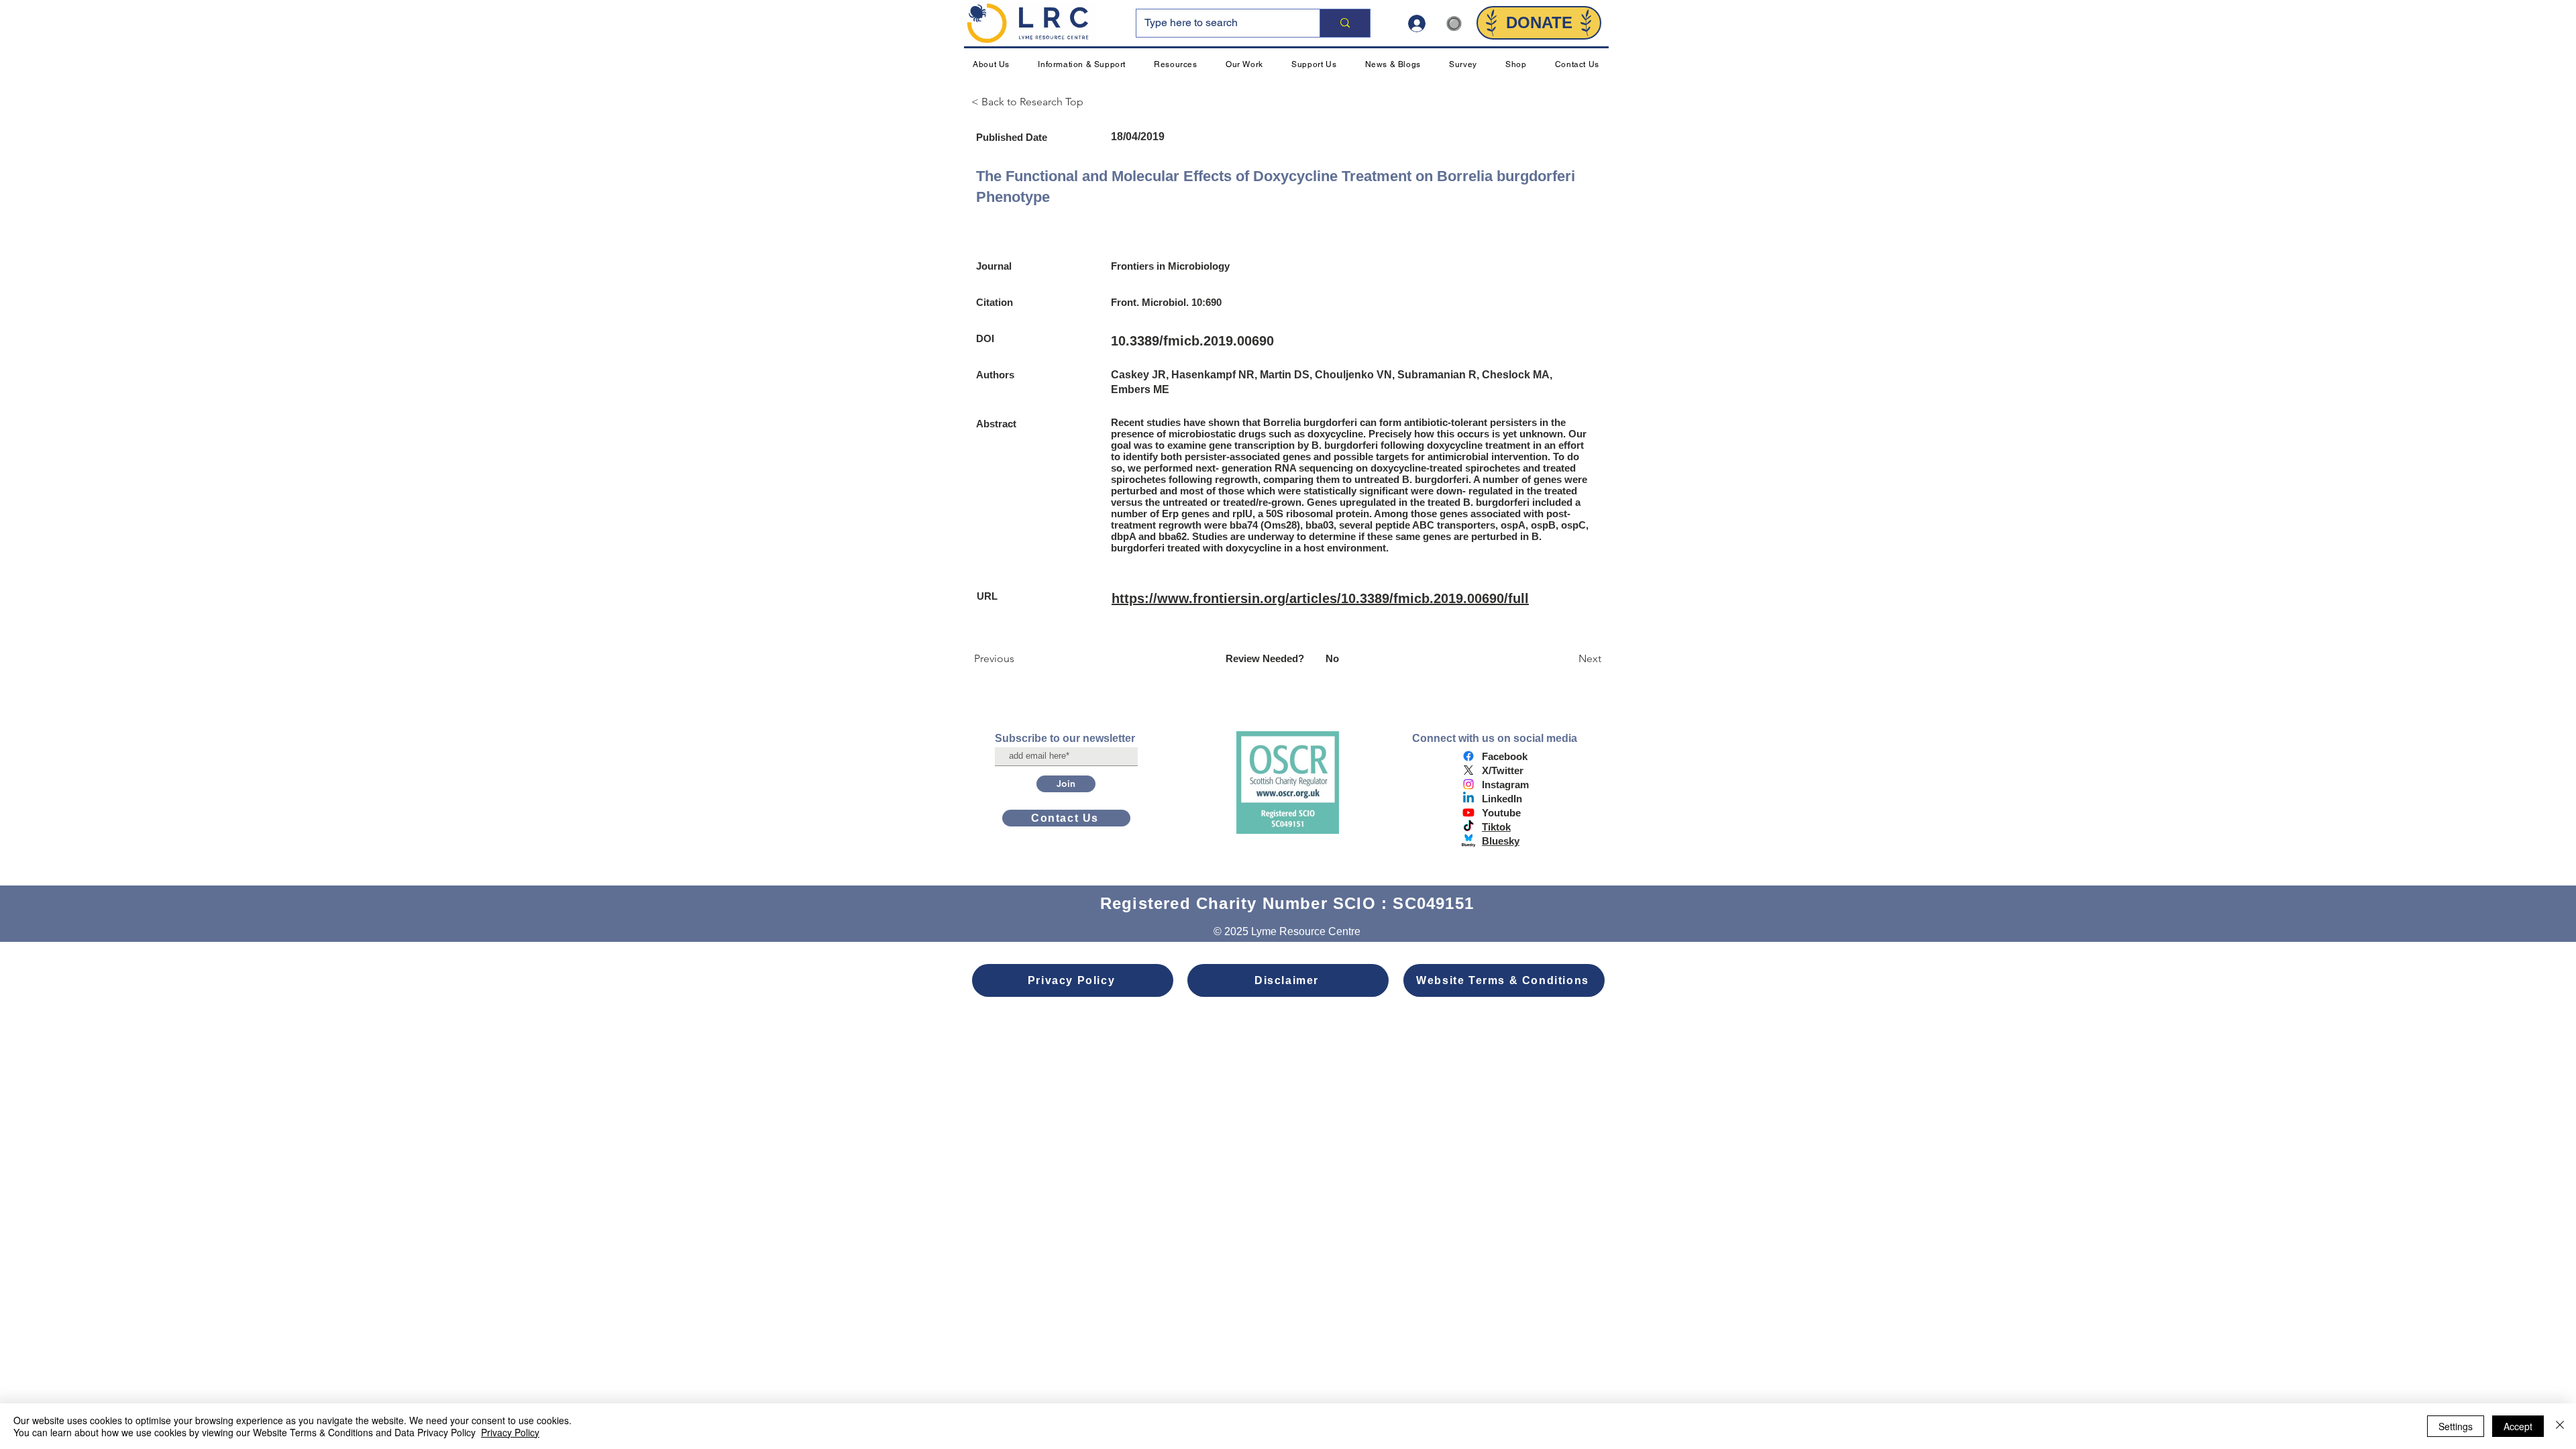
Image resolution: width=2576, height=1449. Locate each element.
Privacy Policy (510, 1432)
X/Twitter (1503, 770)
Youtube (1501, 813)
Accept (2518, 1426)
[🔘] (1422, 23)
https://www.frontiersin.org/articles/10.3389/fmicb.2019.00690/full (1320, 598)
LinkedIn (1502, 799)
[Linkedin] (1468, 798)
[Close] (2560, 1426)
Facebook (1505, 756)
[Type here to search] (1345, 23)
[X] (1468, 770)
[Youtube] (1468, 812)
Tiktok (1496, 827)
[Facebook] (1468, 756)
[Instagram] (1468, 784)
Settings (2456, 1426)
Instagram (1505, 785)
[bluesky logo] (1468, 841)
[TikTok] (1468, 826)
